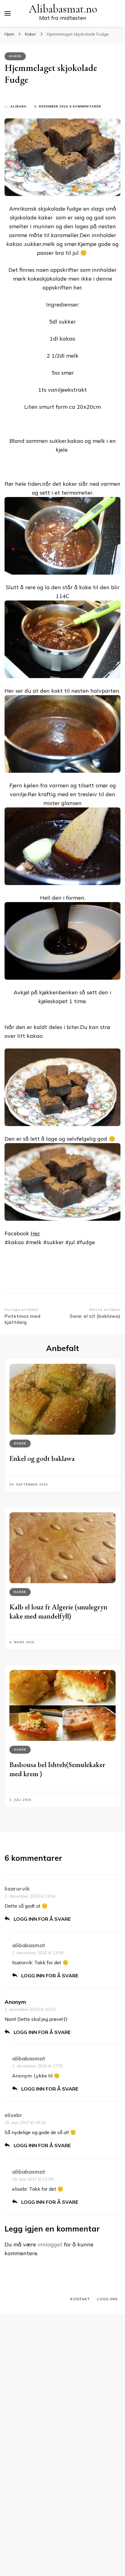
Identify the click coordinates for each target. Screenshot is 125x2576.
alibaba (19, 106)
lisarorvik (17, 1889)
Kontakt (80, 2299)
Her (35, 1233)
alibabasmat (29, 1945)
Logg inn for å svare (42, 1919)
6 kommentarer (85, 107)
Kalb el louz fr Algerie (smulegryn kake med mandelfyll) (58, 1611)
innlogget (50, 2244)
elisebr (13, 2115)
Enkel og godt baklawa (42, 1458)
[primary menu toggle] (8, 13)
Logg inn (107, 2299)
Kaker (15, 56)
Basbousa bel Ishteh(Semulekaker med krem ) (57, 1769)
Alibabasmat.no (63, 9)
